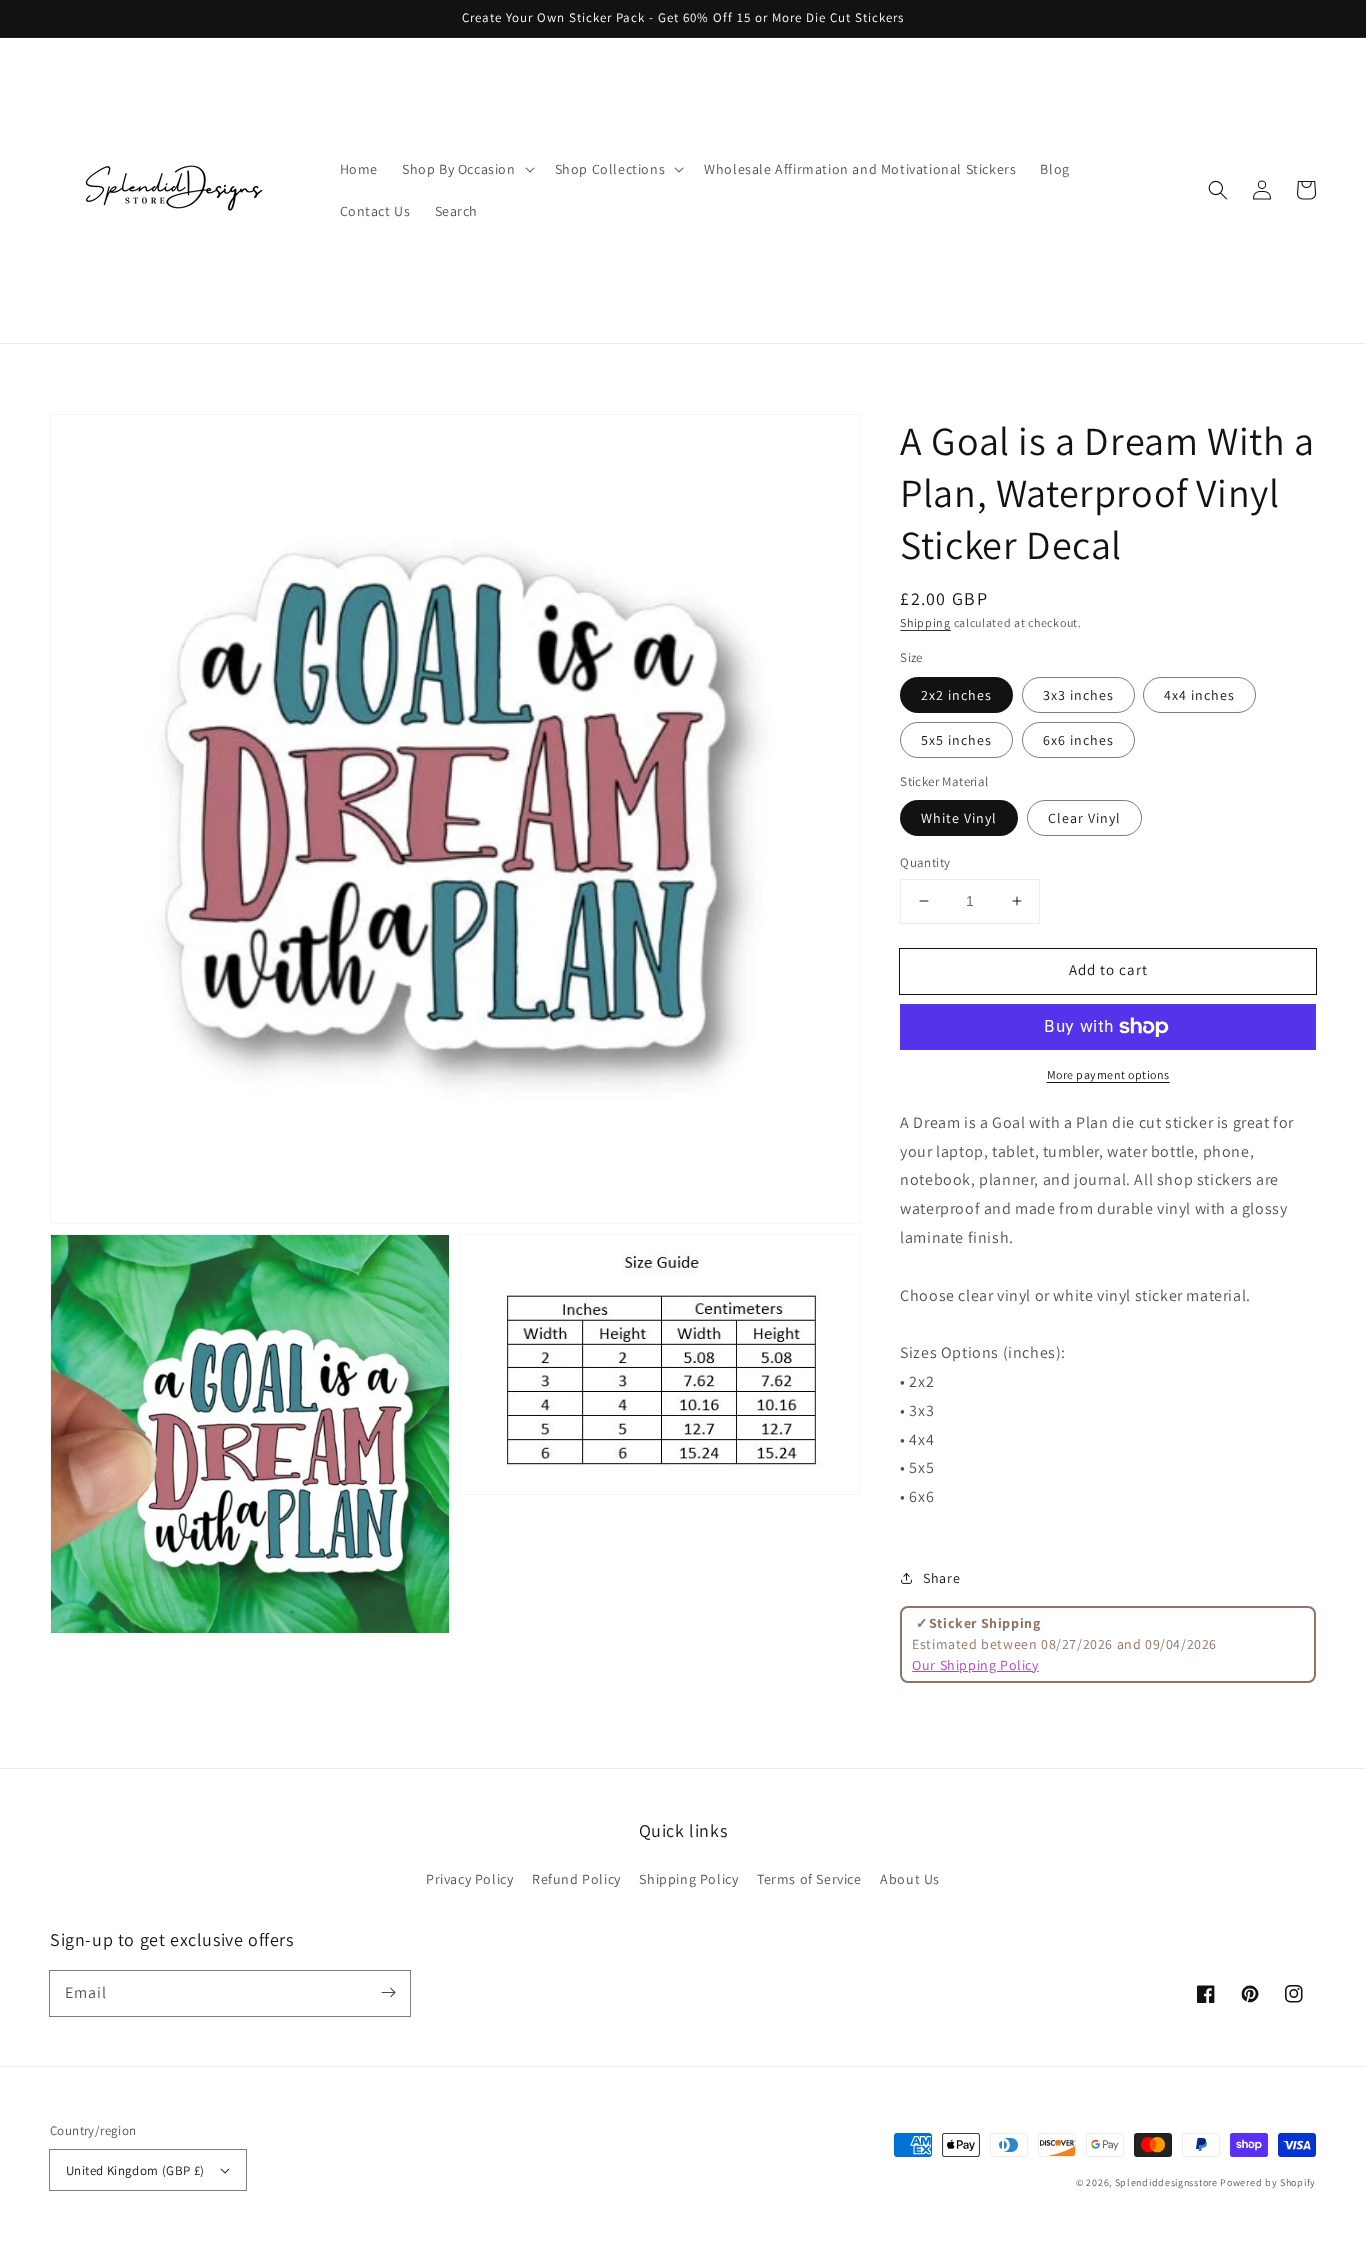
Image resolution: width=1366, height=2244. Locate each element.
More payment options (1108, 1074)
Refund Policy (576, 1879)
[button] (1218, 190)
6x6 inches (1078, 740)
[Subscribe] (388, 1993)
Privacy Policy (469, 1879)
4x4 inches (1199, 695)
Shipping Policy (688, 1879)
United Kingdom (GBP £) (135, 2170)
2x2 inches (956, 695)
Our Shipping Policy (975, 1665)
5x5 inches (956, 740)
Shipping (925, 622)
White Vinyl (959, 818)
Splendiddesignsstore (1166, 2182)
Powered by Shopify (1268, 2182)
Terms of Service (809, 1879)
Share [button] (941, 1578)
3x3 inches (1078, 695)
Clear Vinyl (1084, 818)
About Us (910, 1879)
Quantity (925, 862)
